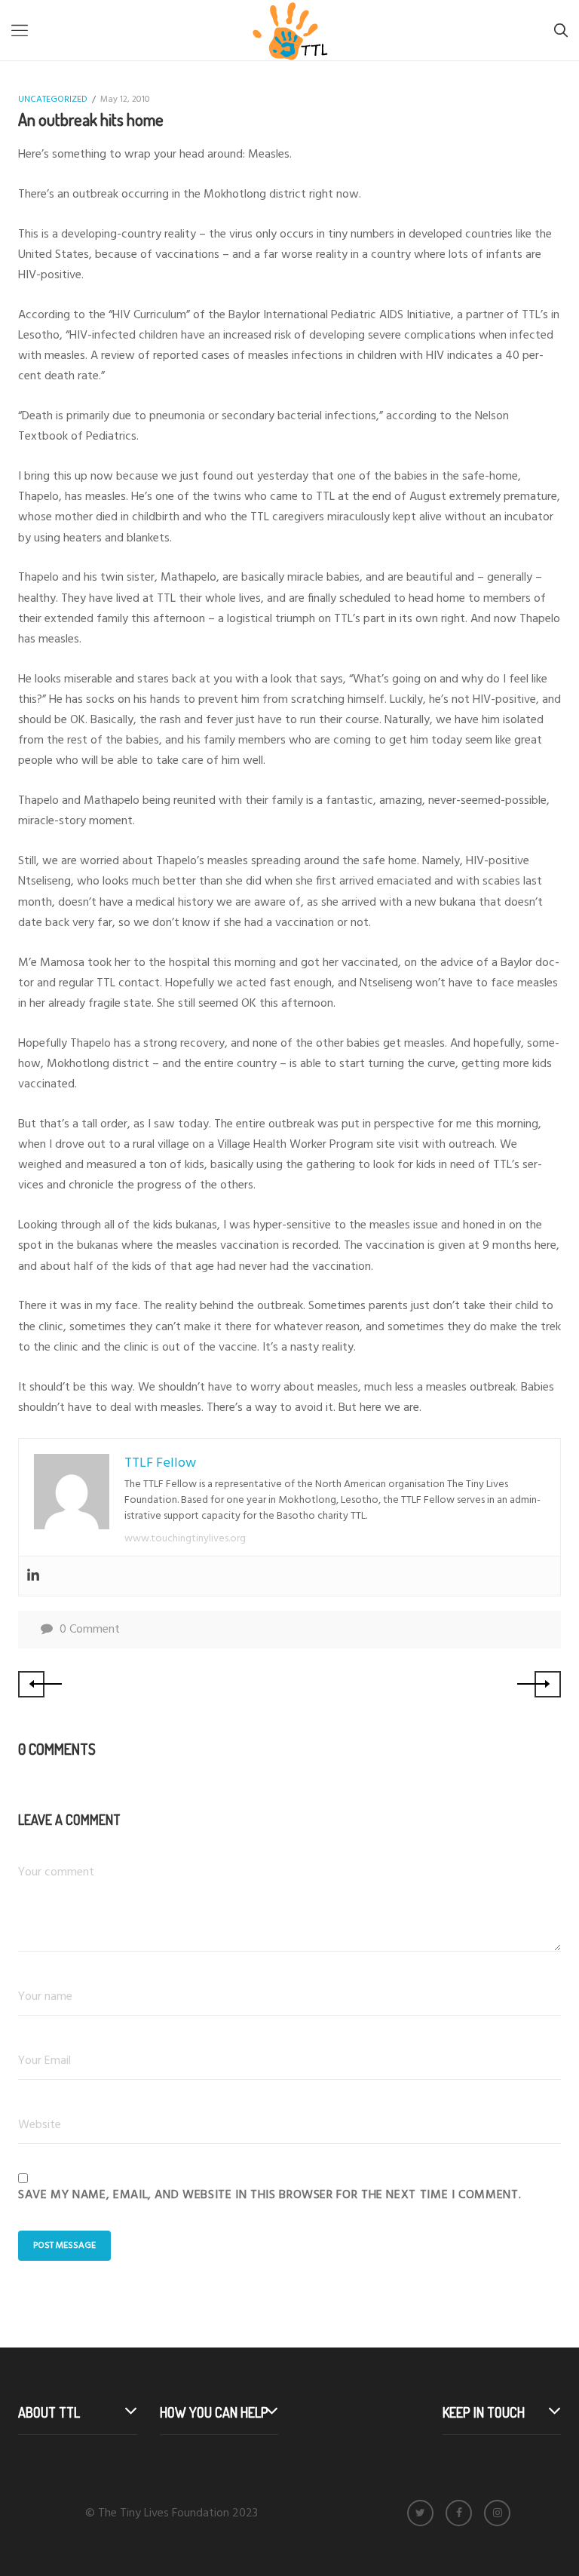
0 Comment (90, 1630)
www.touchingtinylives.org (185, 1539)
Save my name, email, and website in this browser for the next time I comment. (270, 2195)
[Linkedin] (33, 1576)
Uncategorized (53, 100)
